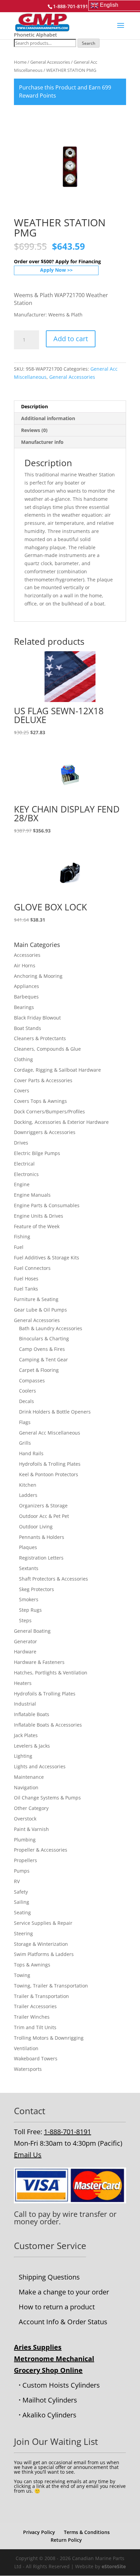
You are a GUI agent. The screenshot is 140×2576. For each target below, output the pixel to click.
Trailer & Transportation (41, 1996)
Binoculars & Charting (44, 1338)
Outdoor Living (36, 1527)
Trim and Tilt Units (35, 2027)
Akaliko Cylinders (49, 2415)
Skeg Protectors (37, 1589)
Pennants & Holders (42, 1537)
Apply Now (53, 270)
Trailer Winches (32, 2017)
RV (17, 1881)
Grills (25, 1443)
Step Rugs (30, 1610)
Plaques (28, 1547)
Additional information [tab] (48, 418)
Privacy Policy (39, 2532)
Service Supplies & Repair (43, 1923)
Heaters (23, 1683)
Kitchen (28, 1485)
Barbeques (26, 997)
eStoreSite (114, 2566)
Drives (21, 1143)
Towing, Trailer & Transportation (51, 1986)
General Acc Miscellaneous (50, 1433)
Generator (25, 1641)
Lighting (23, 1756)
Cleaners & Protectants (40, 1038)
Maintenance (29, 1777)
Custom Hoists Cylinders (61, 2385)
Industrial (25, 1704)
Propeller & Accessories (41, 1850)
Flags (25, 1422)
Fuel (19, 1247)
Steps (25, 1620)
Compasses (32, 1380)
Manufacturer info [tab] (42, 442)
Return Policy (66, 2540)
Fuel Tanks (26, 1289)
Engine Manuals (32, 1195)
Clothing (23, 1059)
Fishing (22, 1237)
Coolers (28, 1391)
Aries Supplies (38, 2347)
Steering (23, 1933)
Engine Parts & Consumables (47, 1205)
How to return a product (57, 2307)
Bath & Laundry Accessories (51, 1328)
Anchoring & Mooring (38, 976)
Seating (22, 1912)
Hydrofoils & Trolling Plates (50, 1464)
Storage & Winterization (41, 1944)
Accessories (27, 955)
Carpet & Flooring (39, 1370)
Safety (21, 1892)
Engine (22, 1184)
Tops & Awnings (32, 1965)
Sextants (29, 1568)
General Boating (32, 1631)
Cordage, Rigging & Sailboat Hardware (57, 1070)
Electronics (26, 1174)
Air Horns (25, 965)
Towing (22, 1975)
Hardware (25, 1652)
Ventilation (26, 2048)
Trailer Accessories (35, 2006)
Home (20, 62)
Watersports (28, 2069)
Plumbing (25, 1840)
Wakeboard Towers (36, 2058)
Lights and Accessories (40, 1766)
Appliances (27, 986)
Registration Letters (41, 1558)
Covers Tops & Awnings (40, 1101)
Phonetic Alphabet (36, 35)
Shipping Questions (49, 2277)
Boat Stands (28, 1028)
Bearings (24, 1007)
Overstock (25, 1819)
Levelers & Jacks (32, 1746)
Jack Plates (26, 1735)
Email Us (28, 2155)
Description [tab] (34, 406)
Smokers (29, 1599)
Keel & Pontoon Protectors (49, 1474)
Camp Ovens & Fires (42, 1349)
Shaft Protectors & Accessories (54, 1579)
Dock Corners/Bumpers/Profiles (49, 1111)
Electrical (24, 1164)
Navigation (26, 1787)
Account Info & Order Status (63, 2322)
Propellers (25, 1860)
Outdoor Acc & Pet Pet (44, 1516)
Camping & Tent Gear (43, 1359)
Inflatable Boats (32, 1714)
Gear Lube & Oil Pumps (40, 1310)
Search (89, 43)
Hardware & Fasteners (39, 1662)
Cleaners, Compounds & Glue (47, 1049)
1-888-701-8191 (67, 2132)
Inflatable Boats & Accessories (48, 1725)
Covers (22, 1090)
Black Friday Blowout (37, 1018)
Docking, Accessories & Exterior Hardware (61, 1122)
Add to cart (71, 339)
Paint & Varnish (31, 1829)
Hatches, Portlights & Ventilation (51, 1673)
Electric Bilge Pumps (37, 1153)
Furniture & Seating (36, 1299)
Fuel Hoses (26, 1279)
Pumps (22, 1871)
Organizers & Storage (43, 1506)
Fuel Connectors (32, 1268)
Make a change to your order (64, 2292)
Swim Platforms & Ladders (44, 1954)
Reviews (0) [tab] (34, 430)
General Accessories (50, 62)
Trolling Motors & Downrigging (49, 2038)
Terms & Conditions (87, 2532)
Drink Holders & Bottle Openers (55, 1412)
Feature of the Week (37, 1226)
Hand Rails (31, 1453)
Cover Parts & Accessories (43, 1080)
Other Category (31, 1808)
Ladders (28, 1495)
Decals (27, 1401)
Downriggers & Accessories (45, 1132)
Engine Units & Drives (39, 1216)
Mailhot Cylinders (50, 2400)
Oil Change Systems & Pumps (47, 1798)
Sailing (22, 1902)
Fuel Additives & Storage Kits (47, 1258)
